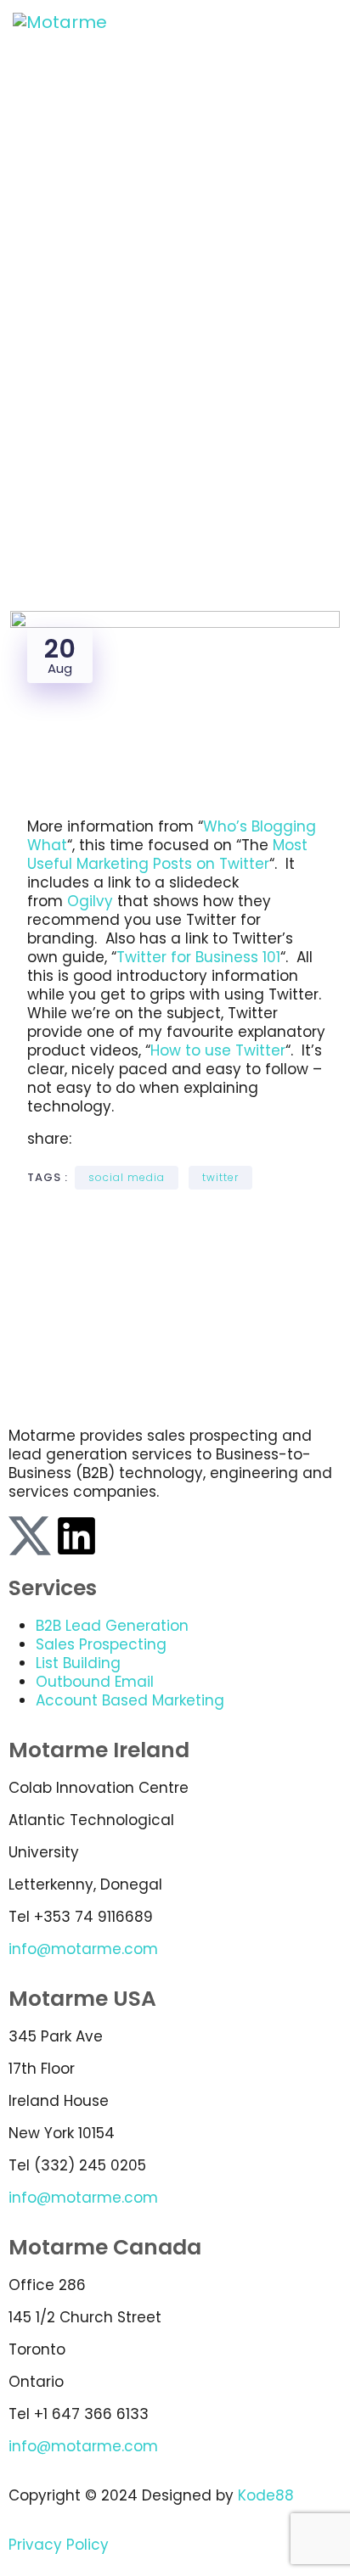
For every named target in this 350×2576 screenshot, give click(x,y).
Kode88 (266, 2495)
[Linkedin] (76, 1536)
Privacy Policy (59, 2545)
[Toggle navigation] (327, 22)
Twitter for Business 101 (198, 957)
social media (127, 1177)
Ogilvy (92, 901)
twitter (220, 1177)
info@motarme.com (83, 1949)
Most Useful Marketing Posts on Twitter (167, 854)
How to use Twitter (218, 1050)
